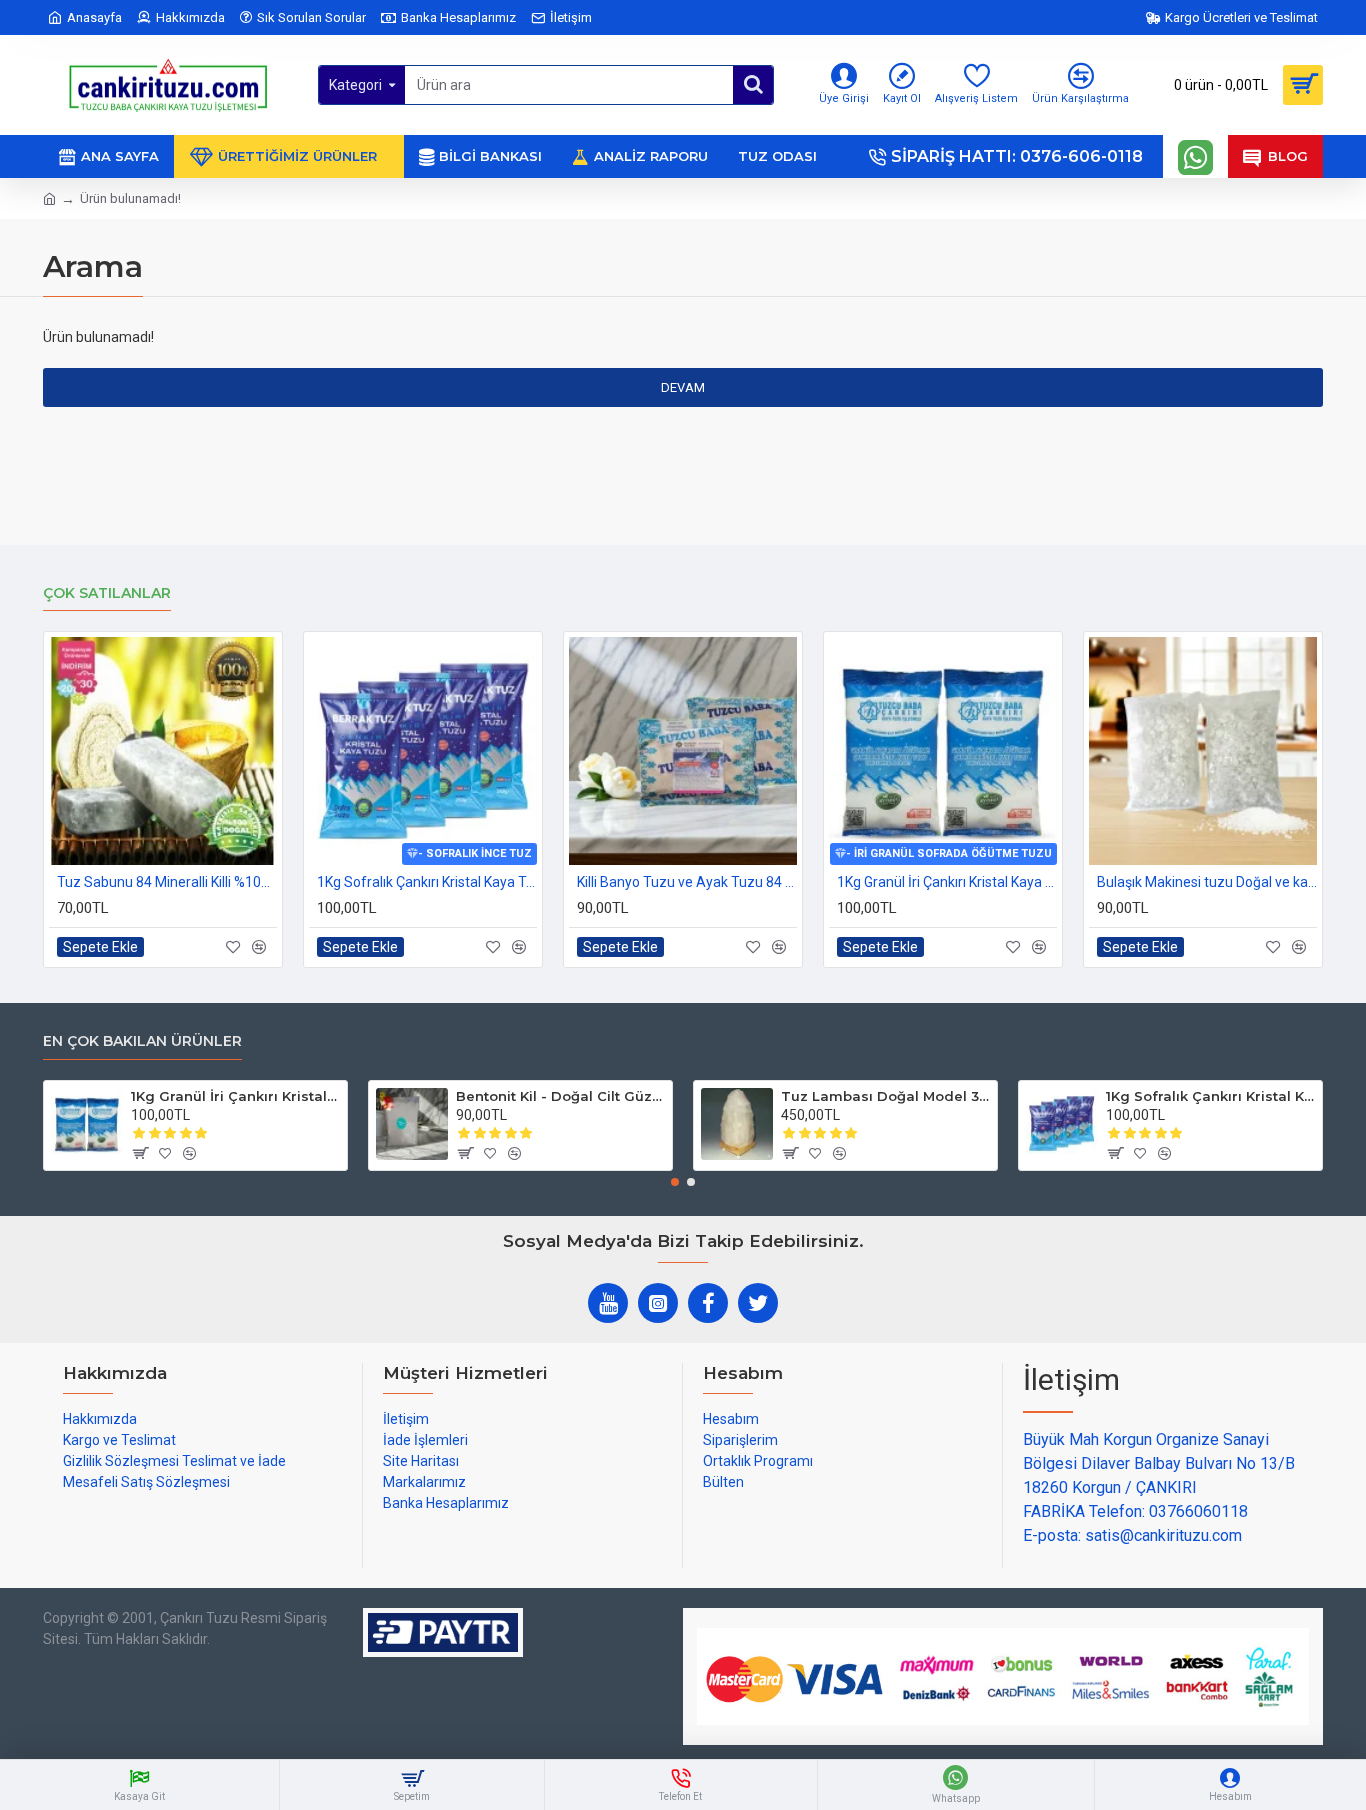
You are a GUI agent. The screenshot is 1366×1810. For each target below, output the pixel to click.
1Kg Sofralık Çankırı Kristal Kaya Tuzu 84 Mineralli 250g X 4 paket (427, 882)
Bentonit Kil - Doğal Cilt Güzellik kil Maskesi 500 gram (560, 1096)
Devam (683, 387)
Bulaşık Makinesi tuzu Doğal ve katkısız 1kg (1207, 882)
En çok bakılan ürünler (142, 1041)
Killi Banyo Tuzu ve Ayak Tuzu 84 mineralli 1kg (687, 882)
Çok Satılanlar (107, 593)
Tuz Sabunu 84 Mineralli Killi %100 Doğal (167, 882)
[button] (675, 1182)
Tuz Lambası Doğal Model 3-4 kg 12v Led (885, 1096)
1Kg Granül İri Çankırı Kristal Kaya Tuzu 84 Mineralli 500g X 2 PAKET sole (947, 882)
